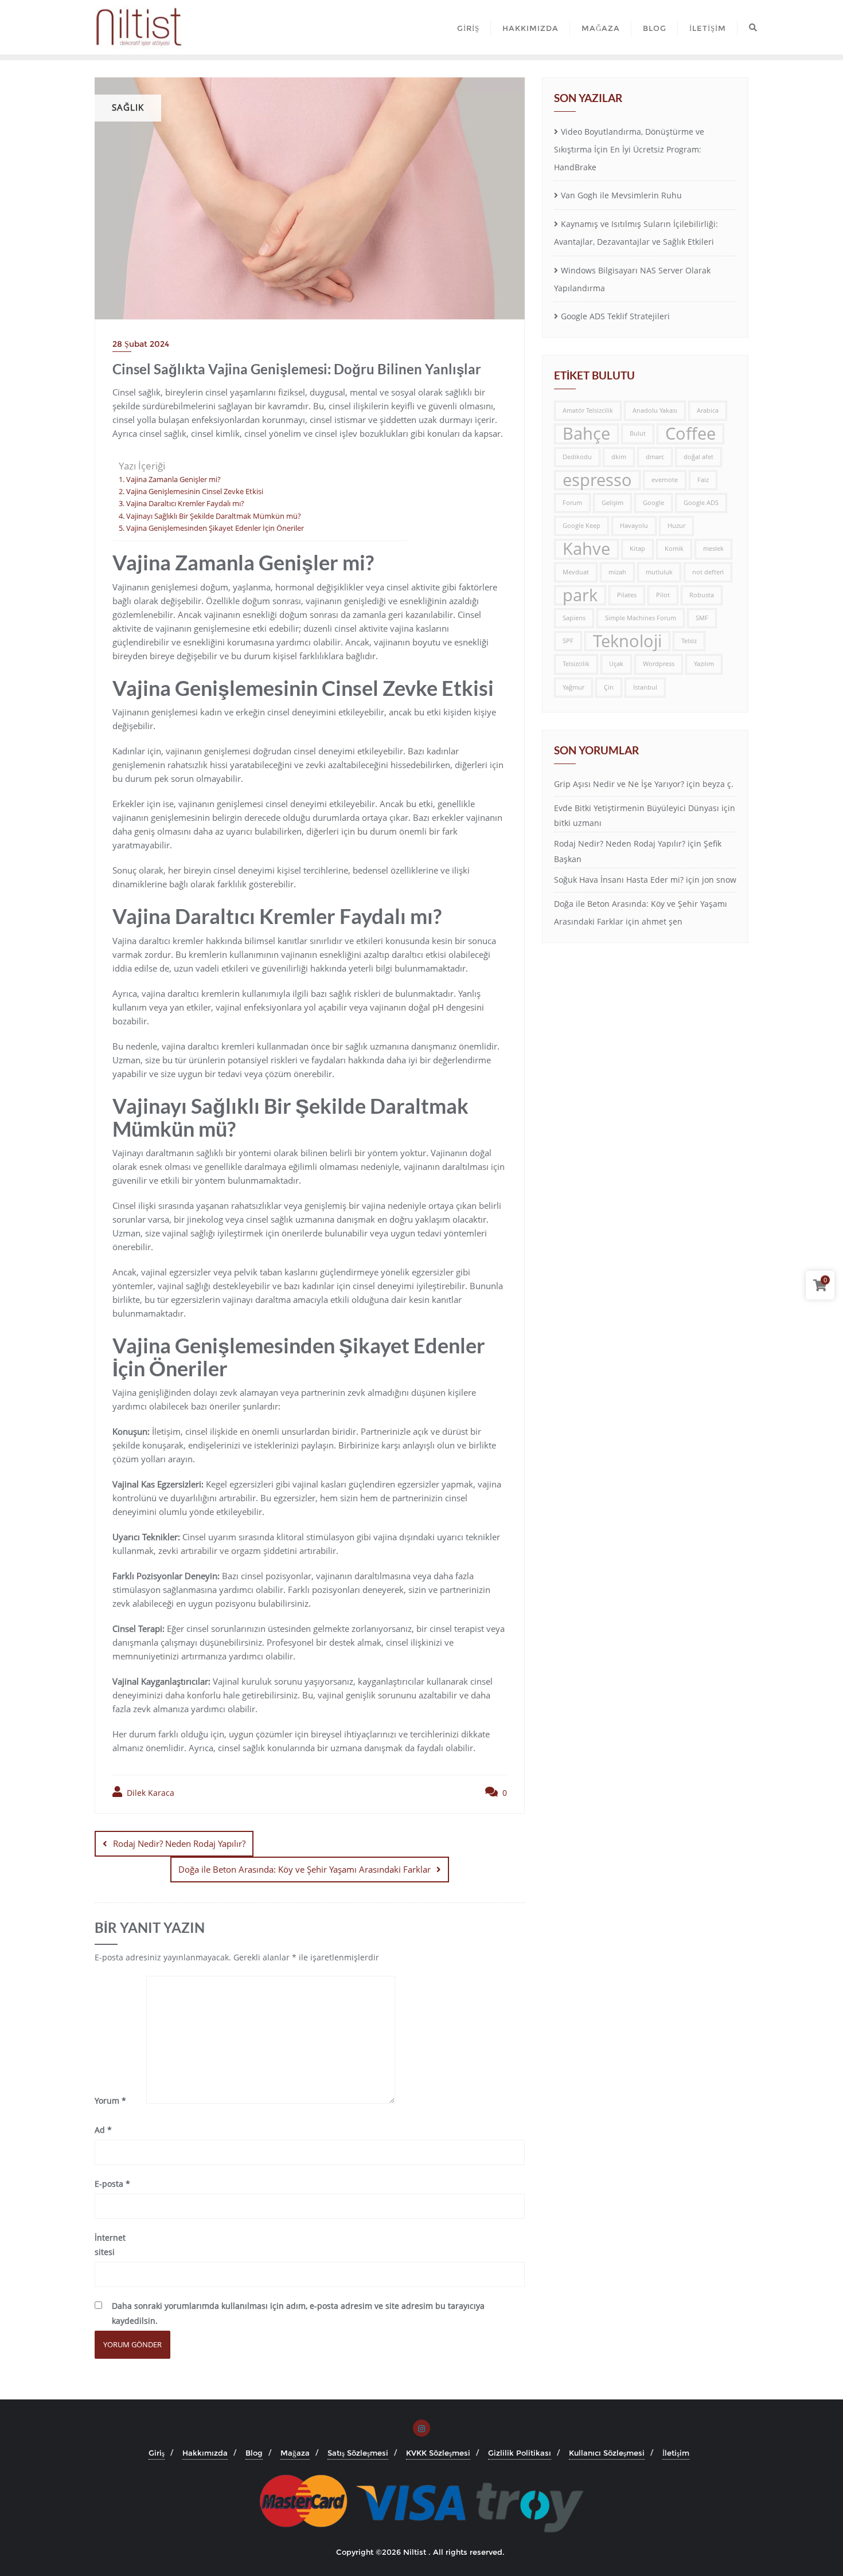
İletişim (676, 2453)
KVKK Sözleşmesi (438, 2453)
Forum (572, 503)
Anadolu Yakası (655, 410)
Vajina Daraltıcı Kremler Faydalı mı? (185, 504)
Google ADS (701, 503)
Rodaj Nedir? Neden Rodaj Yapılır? (179, 1843)
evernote (665, 480)
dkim (619, 457)
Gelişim (612, 503)
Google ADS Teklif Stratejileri (615, 316)
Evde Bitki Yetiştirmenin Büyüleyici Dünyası (637, 808)
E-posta (112, 2184)
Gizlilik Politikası (520, 2453)
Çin (609, 687)
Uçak (616, 664)
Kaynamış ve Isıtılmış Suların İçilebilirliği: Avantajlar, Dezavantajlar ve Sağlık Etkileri (636, 233)
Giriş (157, 2453)
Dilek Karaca (149, 1793)
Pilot (663, 595)
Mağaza (295, 2453)
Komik (674, 549)
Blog (254, 2453)
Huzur (676, 526)
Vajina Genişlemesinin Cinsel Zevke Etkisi (195, 492)
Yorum (110, 2101)
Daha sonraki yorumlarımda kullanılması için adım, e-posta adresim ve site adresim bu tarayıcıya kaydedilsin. (298, 2313)
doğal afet (698, 457)
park (580, 595)
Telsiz (689, 641)
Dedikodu (577, 457)
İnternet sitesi (110, 2245)
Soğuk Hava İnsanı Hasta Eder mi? (619, 880)
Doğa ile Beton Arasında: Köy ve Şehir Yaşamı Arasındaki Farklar (305, 1869)
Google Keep (581, 526)
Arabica (708, 410)
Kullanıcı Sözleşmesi (607, 2453)
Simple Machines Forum (641, 618)
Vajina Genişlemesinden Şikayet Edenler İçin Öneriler (215, 528)
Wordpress (659, 664)
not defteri (708, 572)
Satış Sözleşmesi (358, 2453)
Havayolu (634, 526)
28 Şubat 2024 (141, 344)
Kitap (637, 549)
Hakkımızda (205, 2453)
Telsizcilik (576, 664)
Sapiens (574, 618)
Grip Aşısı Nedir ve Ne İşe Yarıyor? (619, 784)
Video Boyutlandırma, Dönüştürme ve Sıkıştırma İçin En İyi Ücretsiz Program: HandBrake (629, 149)
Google (653, 503)
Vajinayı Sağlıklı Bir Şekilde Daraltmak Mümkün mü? (214, 516)
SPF (568, 641)
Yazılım (704, 664)
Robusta (702, 595)
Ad (103, 2130)
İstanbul (645, 687)
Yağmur (573, 687)
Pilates (627, 595)
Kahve (586, 549)
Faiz (703, 480)
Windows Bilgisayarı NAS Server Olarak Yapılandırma (632, 279)
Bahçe (586, 434)
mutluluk (659, 572)
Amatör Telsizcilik (588, 410)
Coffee (690, 434)
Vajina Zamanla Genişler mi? (173, 479)
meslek (713, 549)
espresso (597, 480)
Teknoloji (627, 641)
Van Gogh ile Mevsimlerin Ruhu (621, 195)
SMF (702, 618)
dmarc (655, 457)
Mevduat (576, 572)
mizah (617, 572)
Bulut (638, 433)
